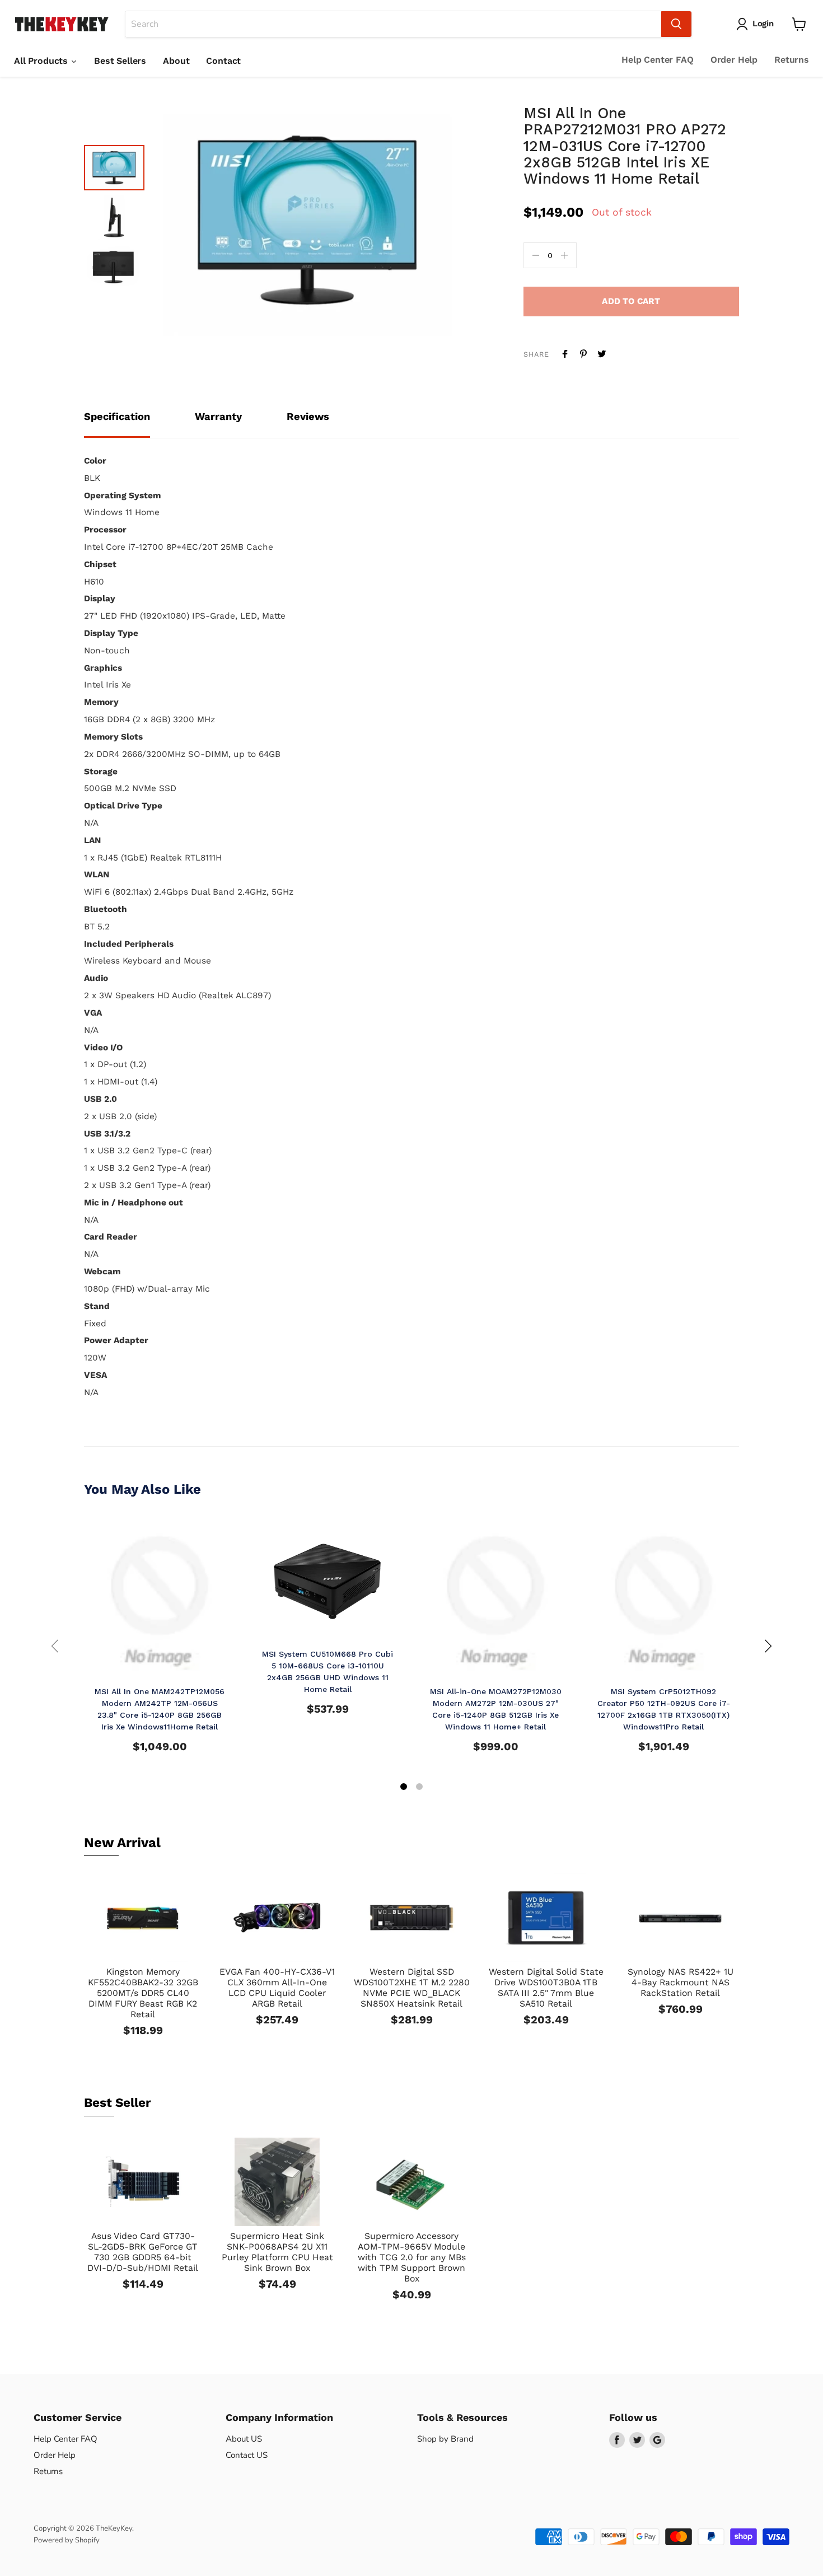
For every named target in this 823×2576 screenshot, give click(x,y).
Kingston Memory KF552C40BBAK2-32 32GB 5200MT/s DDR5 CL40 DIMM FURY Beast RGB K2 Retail (143, 1993)
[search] (393, 24)
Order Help (734, 60)
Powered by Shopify (67, 2540)
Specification (117, 416)
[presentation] (55, 1646)
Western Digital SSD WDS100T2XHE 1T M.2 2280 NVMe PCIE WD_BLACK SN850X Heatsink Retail (412, 1988)
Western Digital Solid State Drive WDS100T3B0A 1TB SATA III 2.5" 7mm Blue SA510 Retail (546, 1988)
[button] (404, 1788)
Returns (792, 60)
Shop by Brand (445, 2439)
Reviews (308, 416)
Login (763, 24)
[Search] (676, 24)
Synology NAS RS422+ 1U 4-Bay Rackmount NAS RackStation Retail (681, 1982)
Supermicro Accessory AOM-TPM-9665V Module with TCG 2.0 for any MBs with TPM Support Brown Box (412, 2257)
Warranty (218, 416)
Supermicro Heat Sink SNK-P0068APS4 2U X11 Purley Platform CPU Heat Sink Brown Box (277, 2252)
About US (244, 2439)
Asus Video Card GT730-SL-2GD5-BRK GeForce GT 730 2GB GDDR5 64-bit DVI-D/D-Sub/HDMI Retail (143, 2252)
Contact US (247, 2455)
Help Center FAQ (658, 60)
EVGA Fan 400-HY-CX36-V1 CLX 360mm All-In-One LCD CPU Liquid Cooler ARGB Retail (277, 1988)
